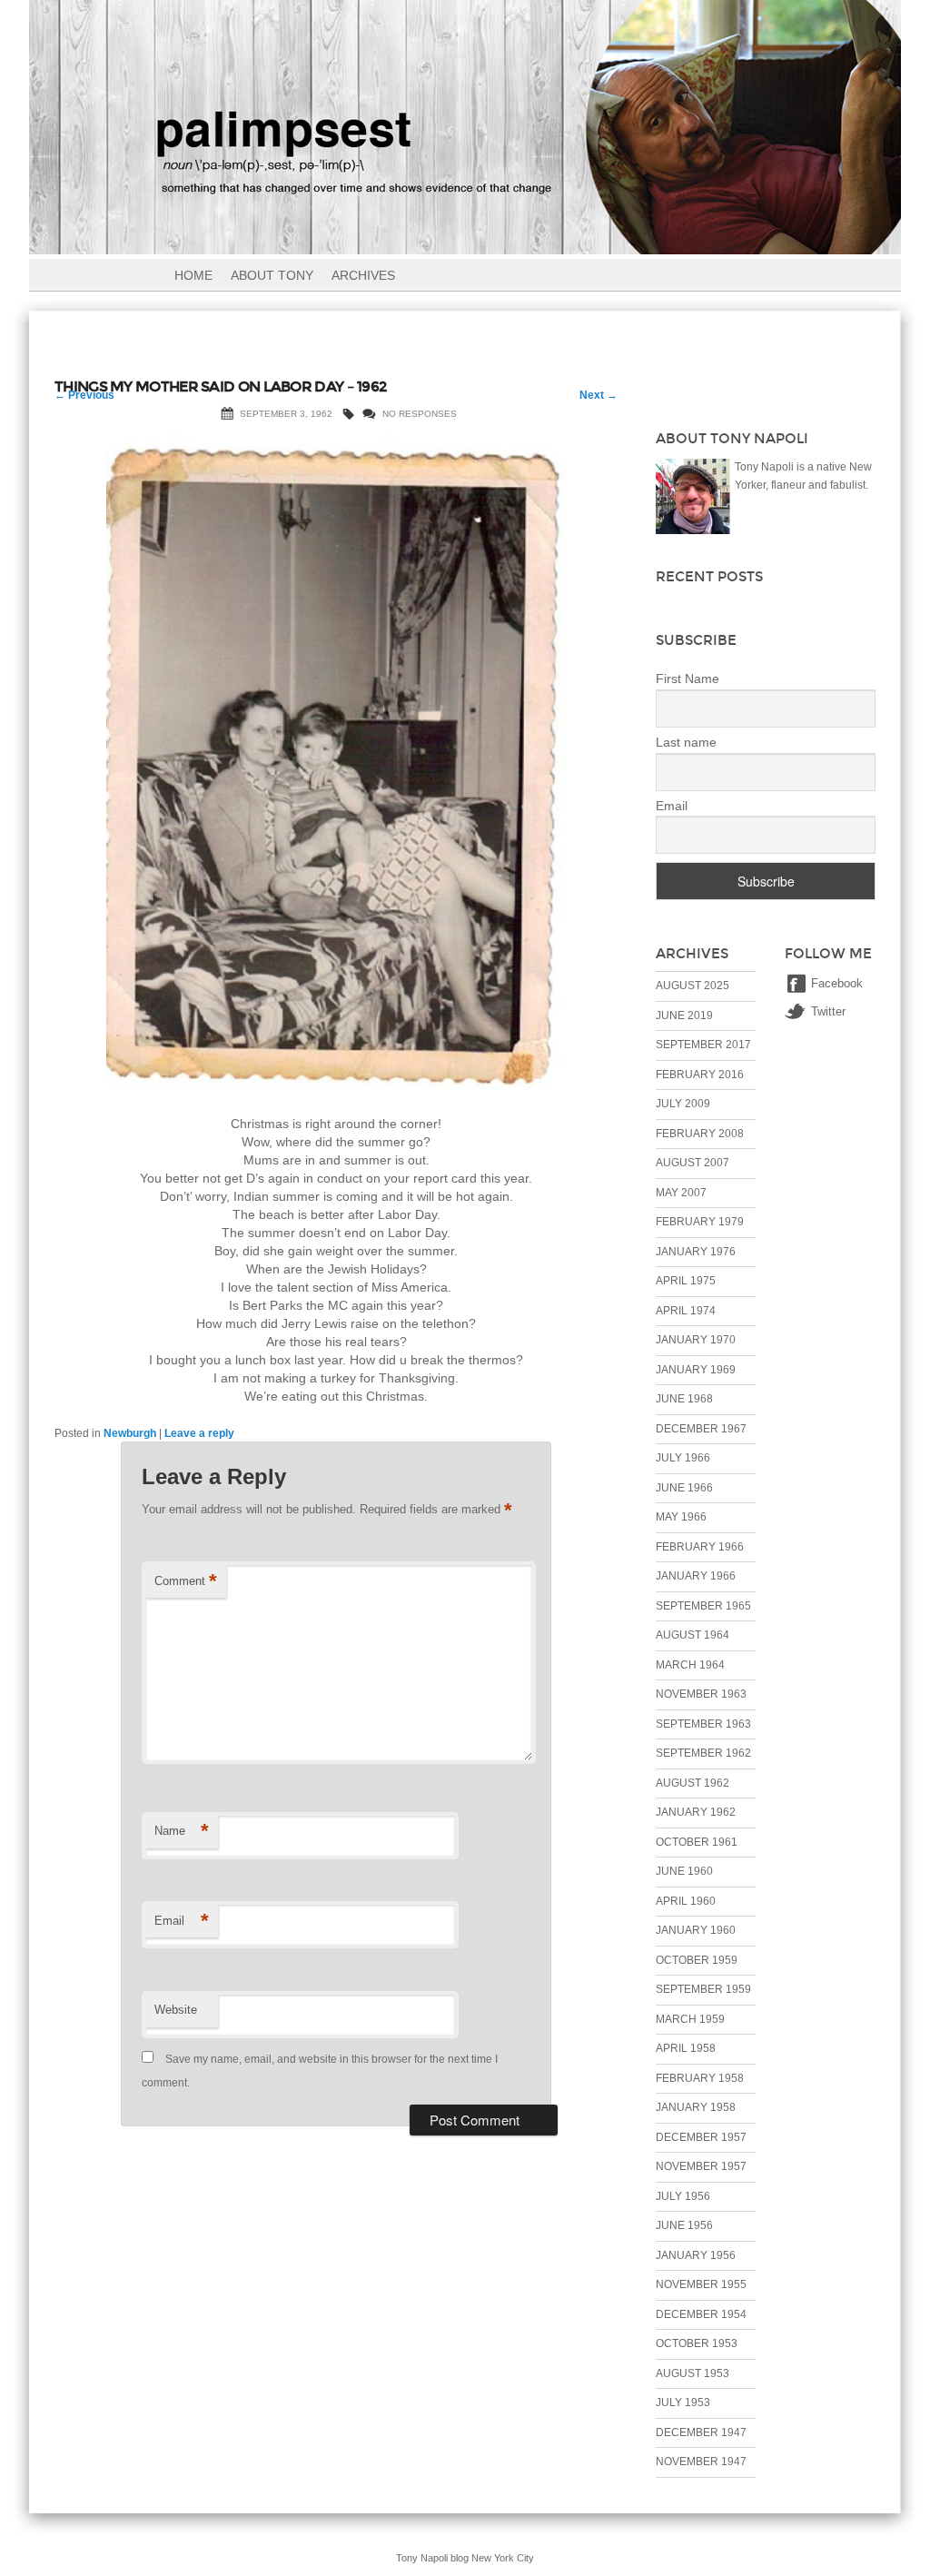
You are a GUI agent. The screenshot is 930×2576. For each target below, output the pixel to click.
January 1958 (696, 2107)
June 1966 (684, 1488)
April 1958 (686, 2048)
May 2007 (681, 1193)
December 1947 (701, 2432)
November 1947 (701, 2462)
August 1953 (693, 2373)
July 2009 (683, 1104)
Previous (84, 395)
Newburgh (130, 1433)
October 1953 (697, 2343)
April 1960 (686, 1901)
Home (193, 275)
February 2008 (700, 1134)
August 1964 (693, 1635)
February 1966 (700, 1547)
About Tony (272, 275)
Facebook (837, 983)
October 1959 (697, 1960)
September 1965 (703, 1606)
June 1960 (684, 1871)
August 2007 (693, 1163)
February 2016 (700, 1075)
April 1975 (686, 1281)
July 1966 (683, 1458)
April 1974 (686, 1311)
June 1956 (684, 2225)
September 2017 (703, 1045)
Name (182, 1831)
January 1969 (696, 1370)
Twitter (828, 1011)
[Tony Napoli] (465, 243)
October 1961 (697, 1842)
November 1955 (701, 2284)
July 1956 (683, 2196)
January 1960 (696, 1930)
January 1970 (696, 1340)
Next (599, 395)
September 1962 (703, 1753)
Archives (363, 275)
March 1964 (690, 1665)
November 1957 (701, 2166)
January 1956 (696, 2255)
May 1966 (681, 1517)
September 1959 (703, 1989)
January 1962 (696, 1812)
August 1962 (693, 1783)
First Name (688, 679)
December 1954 (701, 2314)
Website (176, 2010)
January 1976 (696, 1252)
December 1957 (701, 2137)
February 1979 (700, 1222)
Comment (186, 1581)
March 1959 (690, 2019)
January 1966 (696, 1576)
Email (182, 1921)
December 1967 (701, 1429)
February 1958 (700, 2078)
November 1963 (701, 1694)
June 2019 (684, 1016)
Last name (686, 742)
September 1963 (703, 1724)
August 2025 (693, 986)
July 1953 (683, 2403)
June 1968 (684, 1399)
